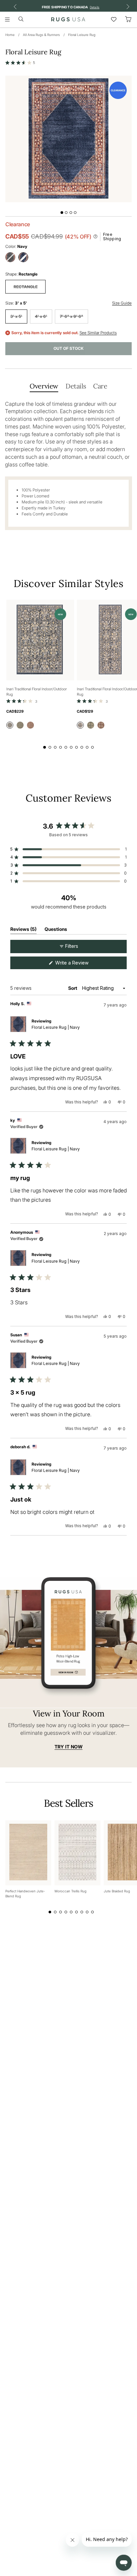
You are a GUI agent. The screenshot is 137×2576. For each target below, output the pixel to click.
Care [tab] (100, 386)
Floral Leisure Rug (82, 35)
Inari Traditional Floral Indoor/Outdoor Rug (37, 692)
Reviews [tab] (23, 930)
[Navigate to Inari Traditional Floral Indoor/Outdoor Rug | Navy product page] (40, 640)
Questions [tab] (56, 930)
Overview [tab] (44, 386)
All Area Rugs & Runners (41, 35)
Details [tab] (76, 386)
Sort (73, 988)
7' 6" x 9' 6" (71, 316)
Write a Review (80, 964)
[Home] (68, 19)
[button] (20, 63)
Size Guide (122, 303)
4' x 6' (41, 316)
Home (10, 35)
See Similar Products (98, 333)
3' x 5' (16, 316)
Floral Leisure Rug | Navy (56, 1027)
